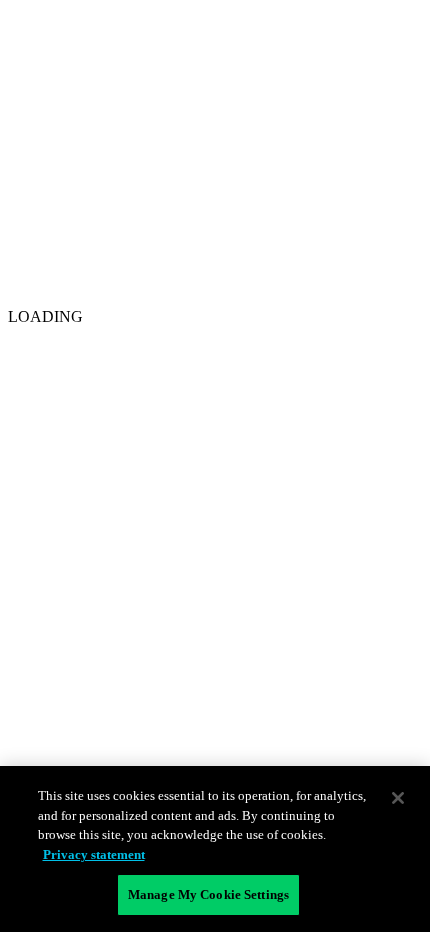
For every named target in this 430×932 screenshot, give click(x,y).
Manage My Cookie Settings (208, 894)
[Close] (398, 798)
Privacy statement (94, 854)
